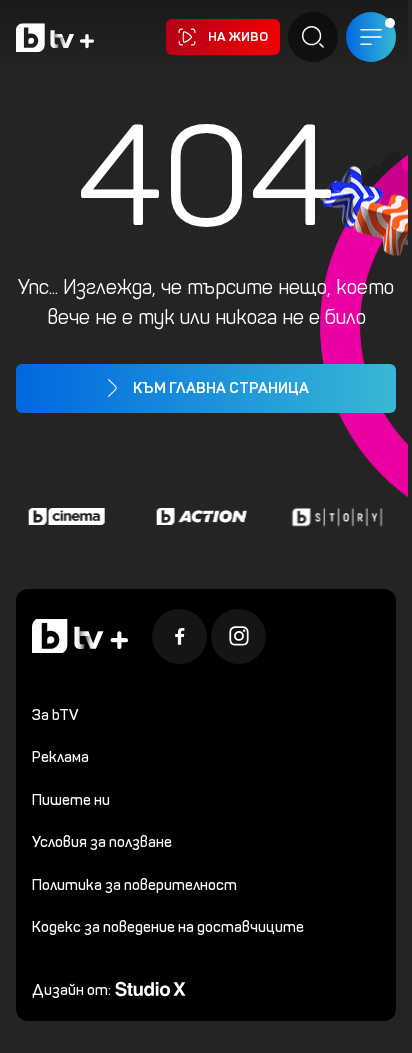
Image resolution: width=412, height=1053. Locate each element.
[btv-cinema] (64, 517)
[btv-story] (334, 517)
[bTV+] (80, 636)
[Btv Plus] (55, 37)
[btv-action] (199, 517)
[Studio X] (150, 987)
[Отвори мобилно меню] (371, 37)
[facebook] (179, 636)
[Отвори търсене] (313, 37)
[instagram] (238, 636)
